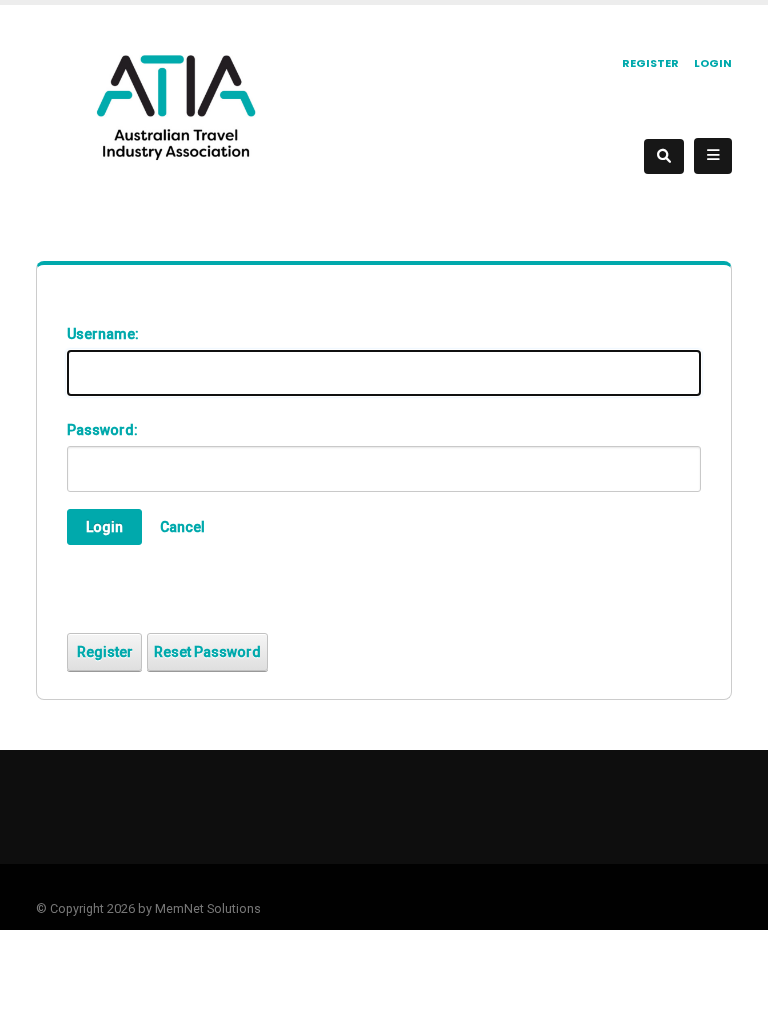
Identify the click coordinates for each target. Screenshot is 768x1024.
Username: (103, 334)
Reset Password (207, 652)
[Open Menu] (713, 156)
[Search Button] (664, 156)
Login (713, 63)
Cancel (182, 527)
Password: (102, 430)
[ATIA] (176, 106)
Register (650, 63)
